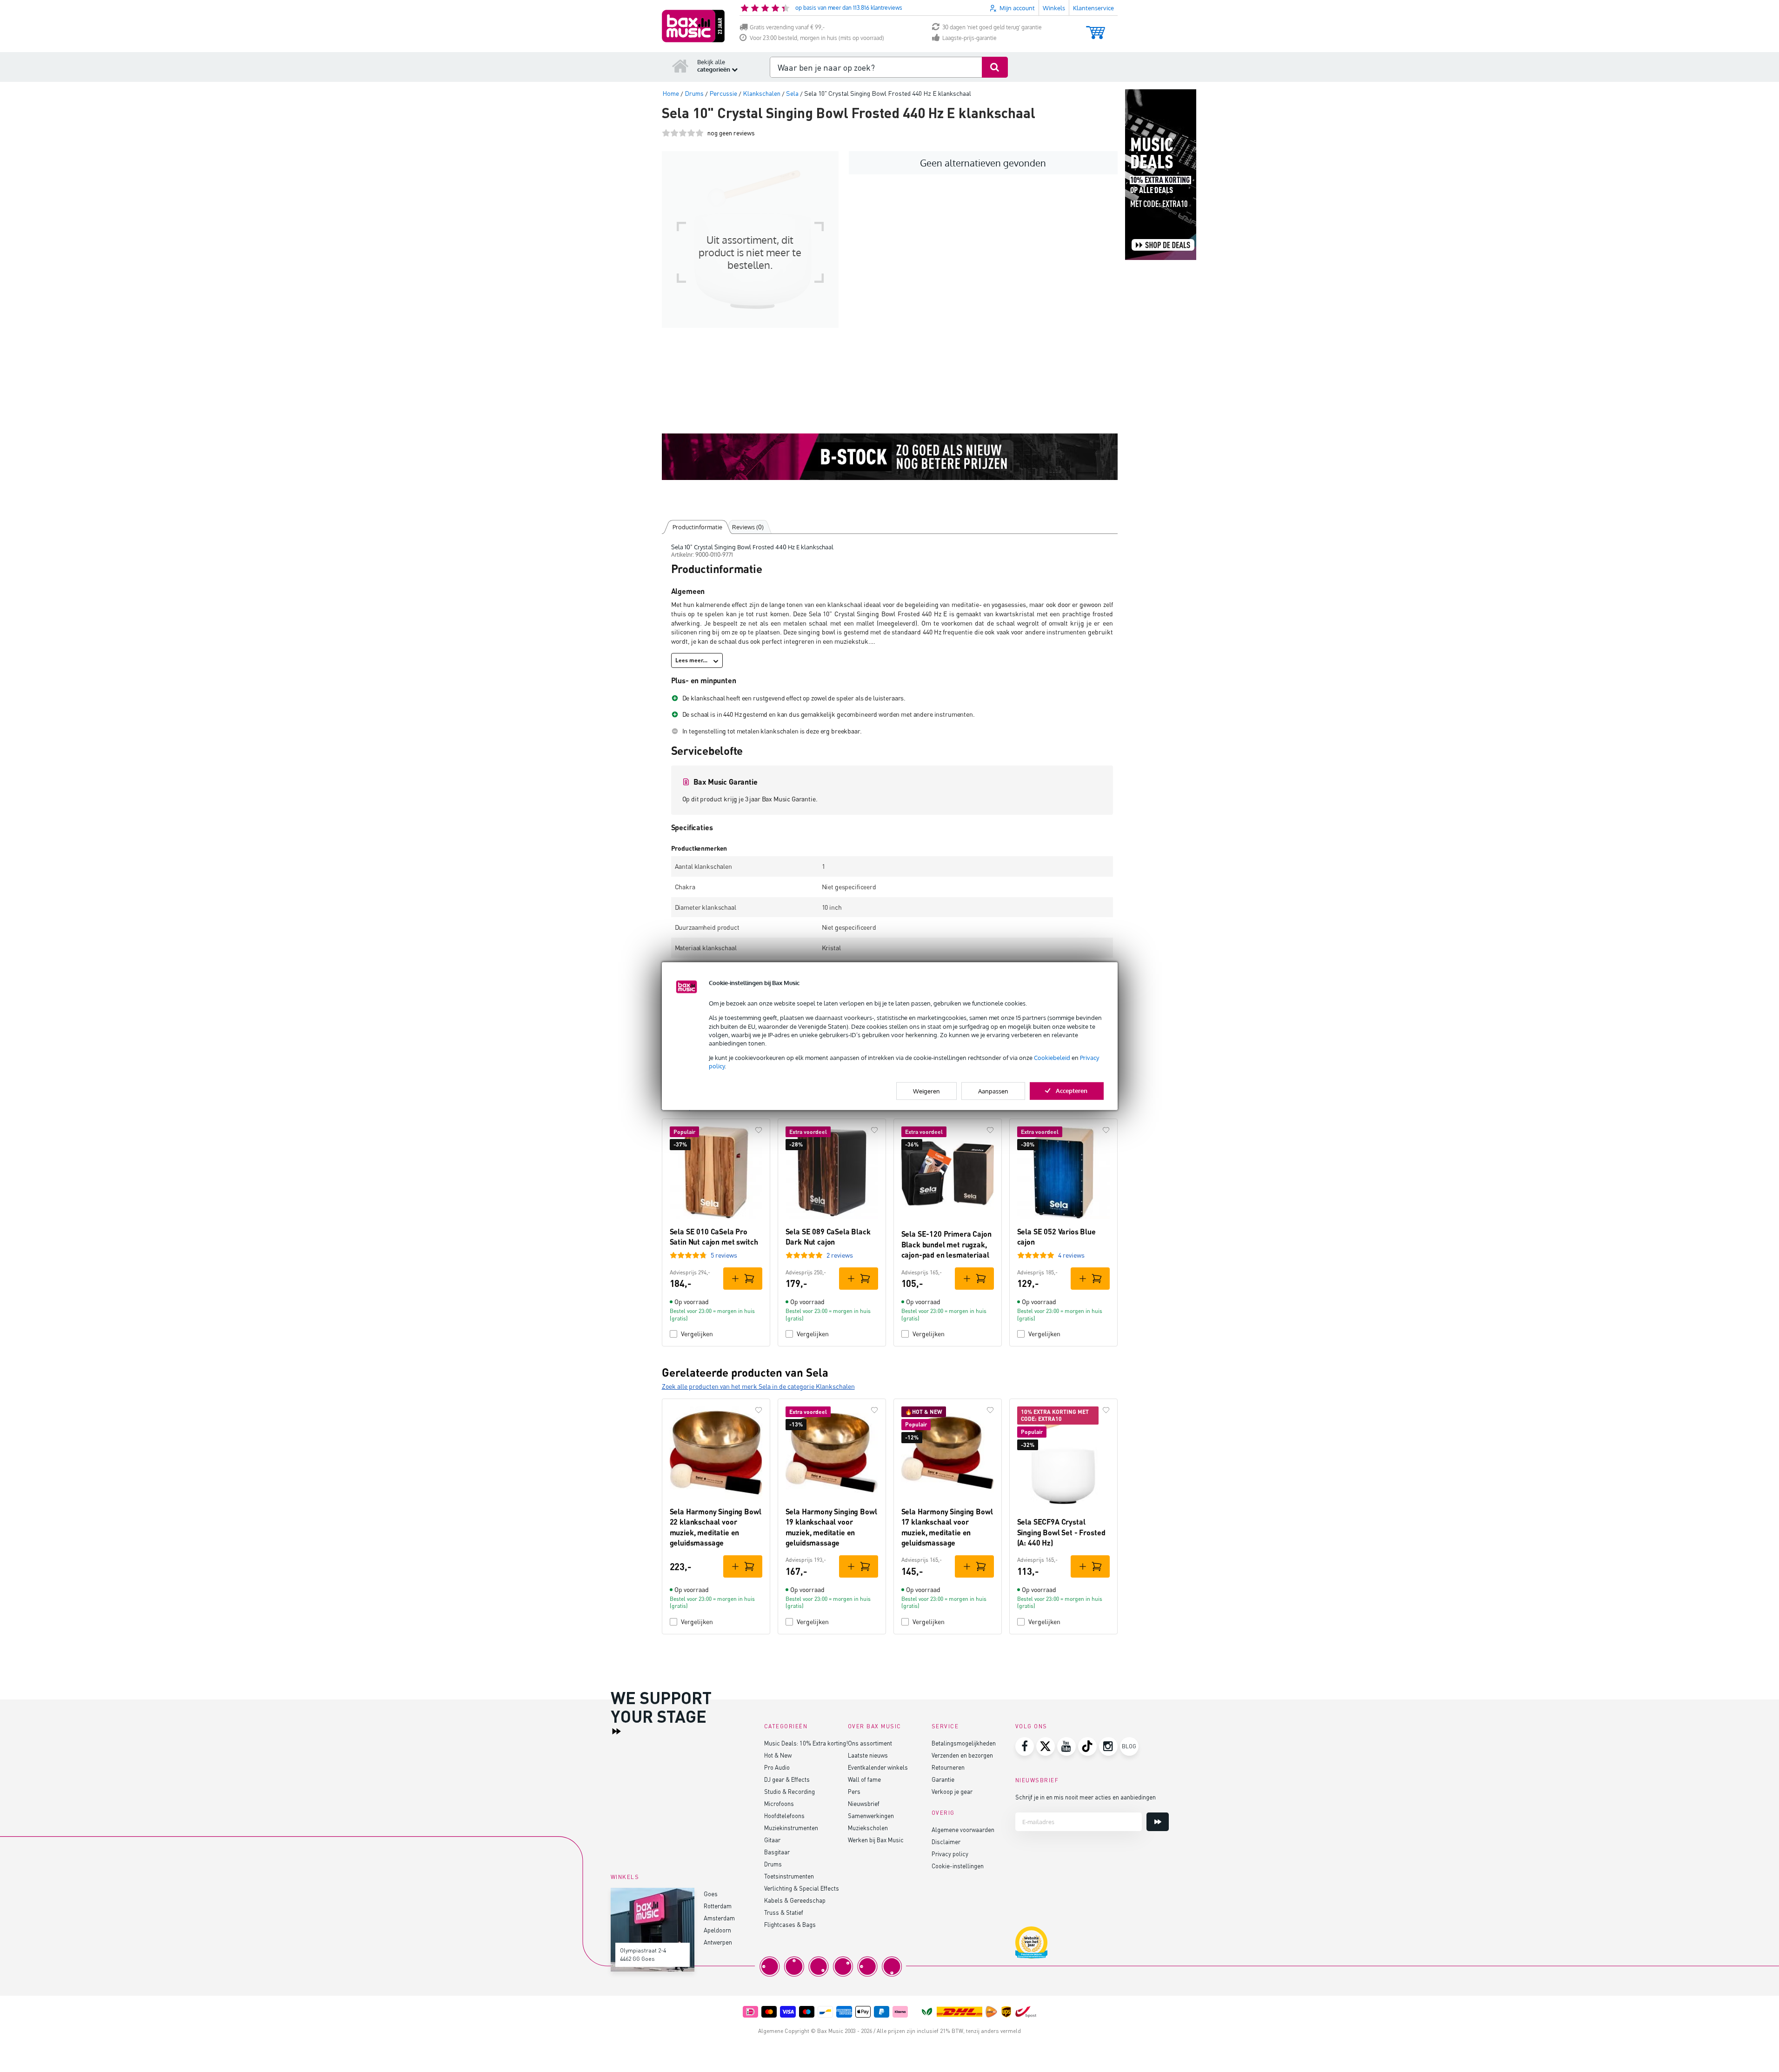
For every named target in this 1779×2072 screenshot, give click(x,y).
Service (945, 1726)
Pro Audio (777, 1767)
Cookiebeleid (1052, 1058)
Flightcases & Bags (790, 1924)
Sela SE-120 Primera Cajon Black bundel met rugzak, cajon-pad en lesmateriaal (946, 1244)
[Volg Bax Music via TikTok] (1087, 1746)
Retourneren (948, 1767)
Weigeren (926, 1091)
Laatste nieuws (868, 1755)
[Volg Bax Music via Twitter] (1046, 1746)
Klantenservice (1093, 8)
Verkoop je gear (952, 1791)
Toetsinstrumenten (789, 1876)
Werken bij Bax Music (876, 1840)
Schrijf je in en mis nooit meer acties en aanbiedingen (1086, 1797)
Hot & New (778, 1755)
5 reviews (724, 1255)
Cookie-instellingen (958, 1866)
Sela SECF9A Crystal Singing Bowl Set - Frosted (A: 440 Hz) (1061, 1532)
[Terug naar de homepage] (680, 66)
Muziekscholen (868, 1828)
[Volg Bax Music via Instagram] (1108, 1746)
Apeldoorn (717, 1930)
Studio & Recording (790, 1791)
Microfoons (779, 1803)
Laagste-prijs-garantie (969, 38)
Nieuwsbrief (864, 1803)
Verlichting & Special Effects (802, 1888)
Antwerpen (718, 1942)
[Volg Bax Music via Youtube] (1066, 1746)
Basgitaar (777, 1852)
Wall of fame (864, 1779)
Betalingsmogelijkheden (964, 1743)
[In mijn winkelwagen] (743, 1279)
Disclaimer (946, 1842)
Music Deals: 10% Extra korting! (806, 1743)
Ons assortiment (870, 1743)
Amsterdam (719, 1918)
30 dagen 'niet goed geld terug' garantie (992, 27)
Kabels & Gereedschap (795, 1900)
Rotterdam (718, 1906)
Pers (854, 1791)
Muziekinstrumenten (791, 1828)
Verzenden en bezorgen (962, 1755)
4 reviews (1071, 1255)
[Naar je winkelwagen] (1096, 28)
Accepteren (1072, 1090)
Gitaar (772, 1840)
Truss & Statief (784, 1912)
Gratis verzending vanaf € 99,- (787, 27)
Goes (711, 1894)
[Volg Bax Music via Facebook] (1025, 1746)
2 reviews (840, 1255)
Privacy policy (950, 1854)
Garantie (943, 1779)
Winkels (1054, 8)
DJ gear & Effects (787, 1779)
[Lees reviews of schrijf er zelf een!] (683, 133)
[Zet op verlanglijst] (759, 1130)
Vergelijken (697, 1334)
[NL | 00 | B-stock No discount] (890, 457)
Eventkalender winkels (878, 1767)
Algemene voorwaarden (963, 1829)
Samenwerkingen (871, 1815)
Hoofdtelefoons (784, 1815)
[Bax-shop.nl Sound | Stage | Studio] (693, 26)
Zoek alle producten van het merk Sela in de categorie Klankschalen (758, 1386)
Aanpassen (993, 1091)
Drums (773, 1864)
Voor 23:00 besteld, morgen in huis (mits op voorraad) (817, 38)
